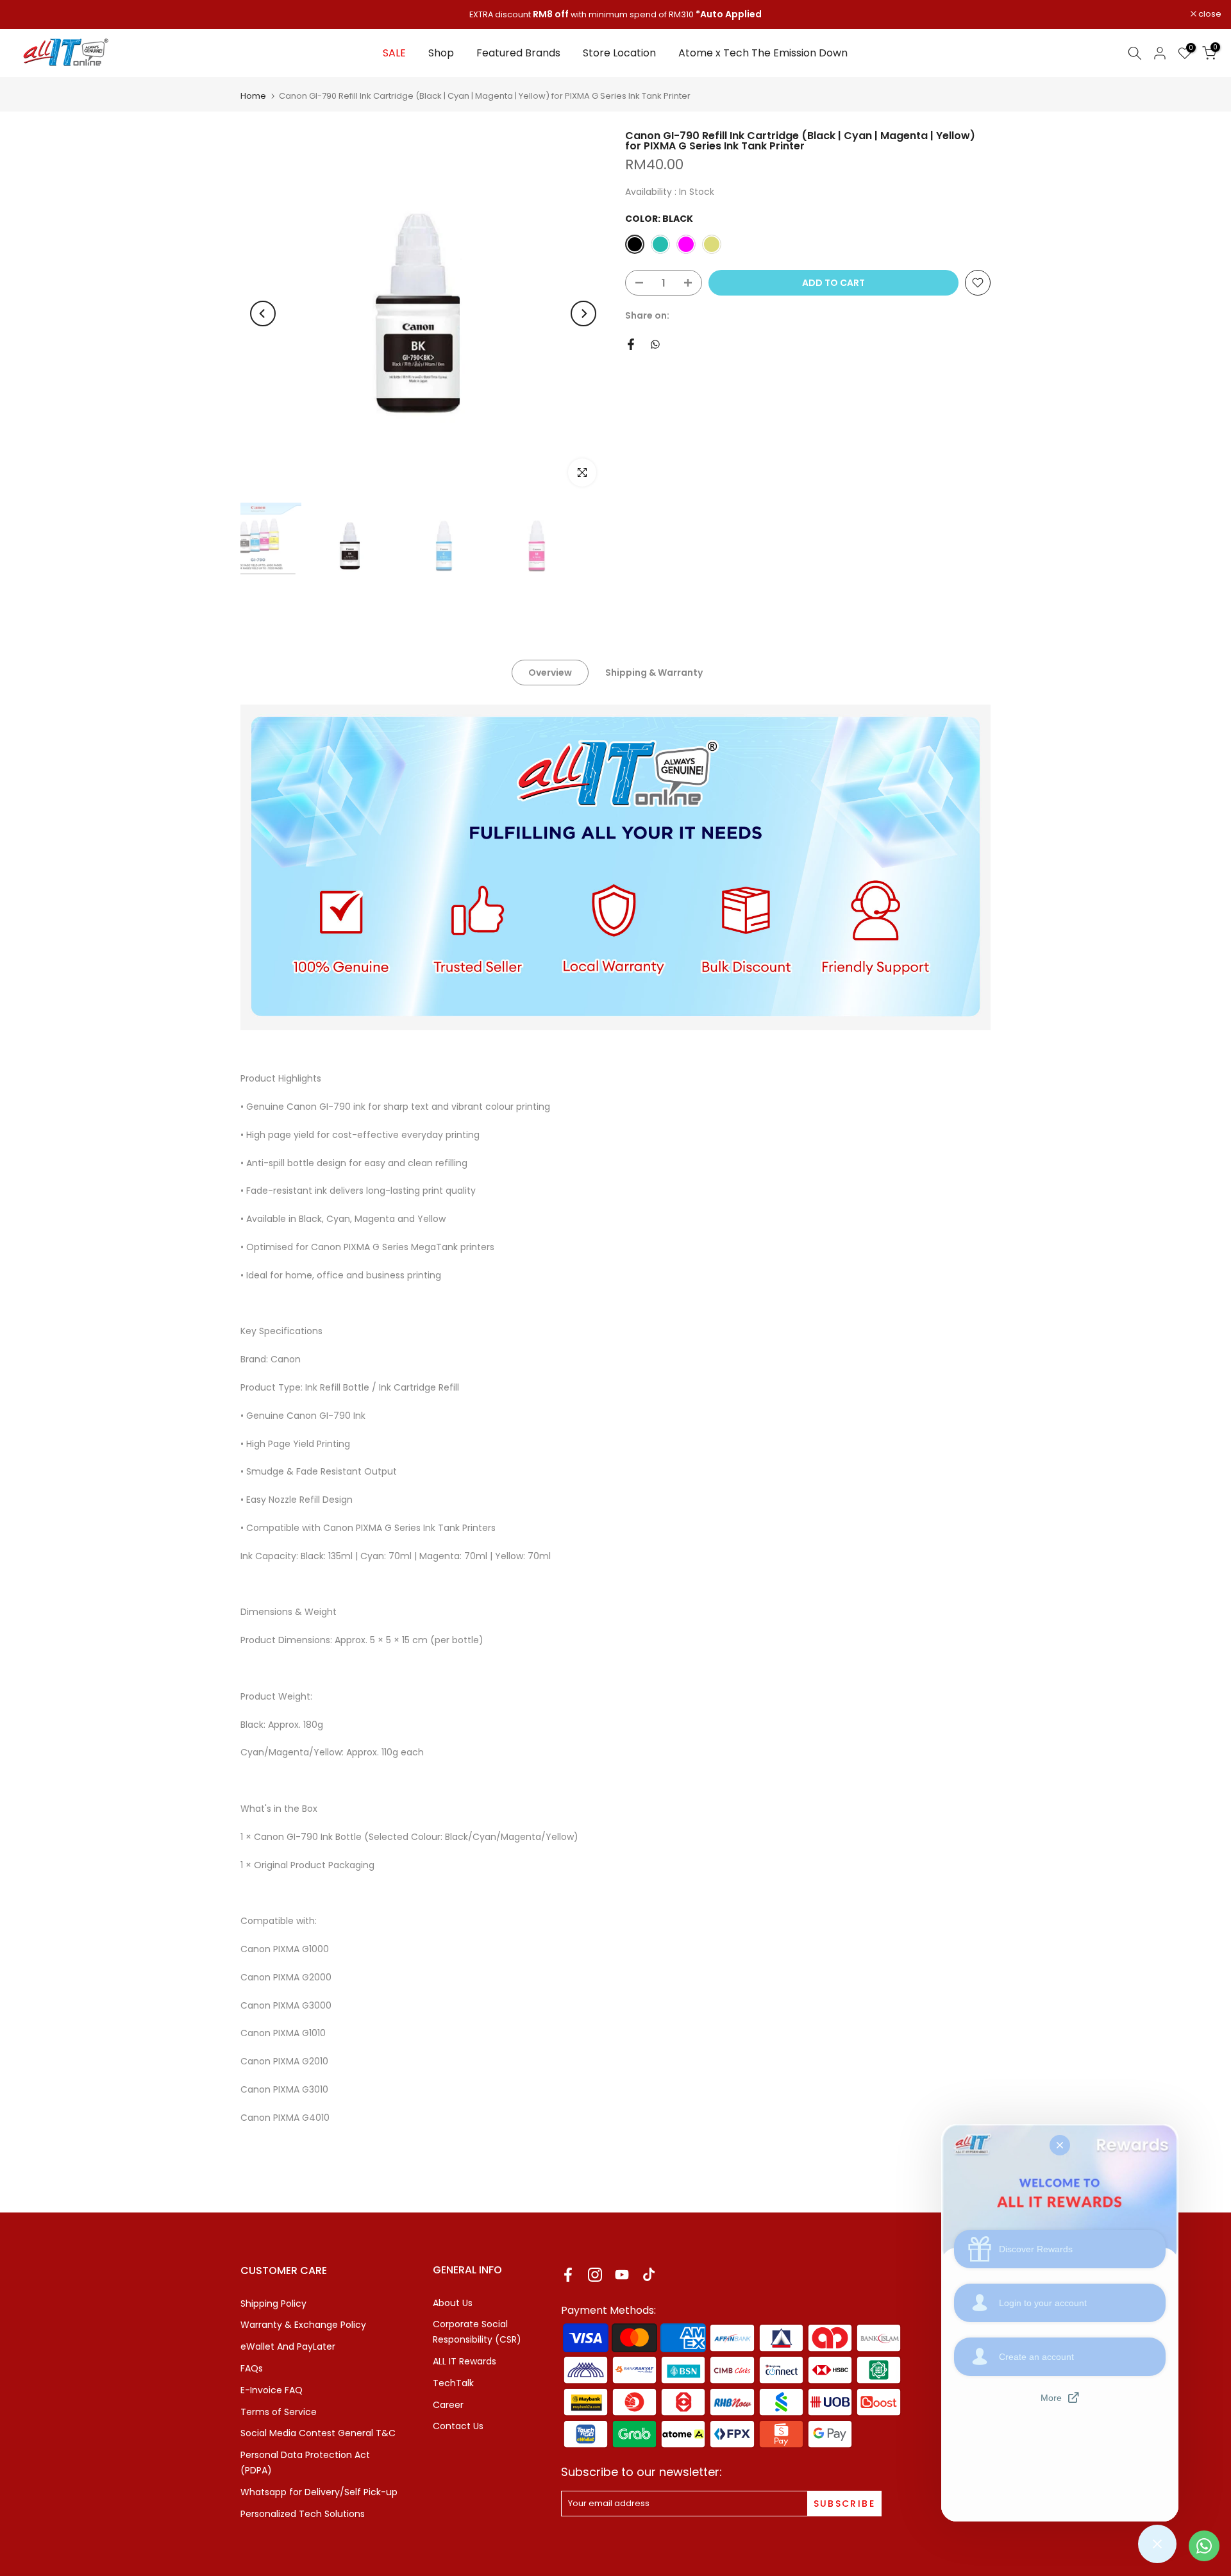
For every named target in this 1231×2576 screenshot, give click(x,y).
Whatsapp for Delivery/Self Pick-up (319, 2492)
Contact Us (458, 2426)
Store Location (619, 53)
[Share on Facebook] (631, 344)
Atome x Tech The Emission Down (763, 53)
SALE (394, 53)
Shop (441, 53)
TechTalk (453, 2383)
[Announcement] (615, 15)
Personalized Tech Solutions (303, 2514)
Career (448, 2405)
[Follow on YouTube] (622, 2275)
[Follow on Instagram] (595, 2275)
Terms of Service (279, 2412)
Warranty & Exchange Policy (303, 2325)
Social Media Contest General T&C (318, 2433)
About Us (453, 2303)
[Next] (583, 314)
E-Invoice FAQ (272, 2390)
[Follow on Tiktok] (649, 2275)
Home (253, 96)
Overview (550, 673)
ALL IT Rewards (465, 2361)
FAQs (252, 2368)
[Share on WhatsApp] (655, 344)
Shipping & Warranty (654, 673)
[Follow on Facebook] (568, 2275)
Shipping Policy (273, 2304)
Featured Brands (518, 53)
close (28, 14)
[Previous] (263, 314)
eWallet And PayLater (288, 2346)
